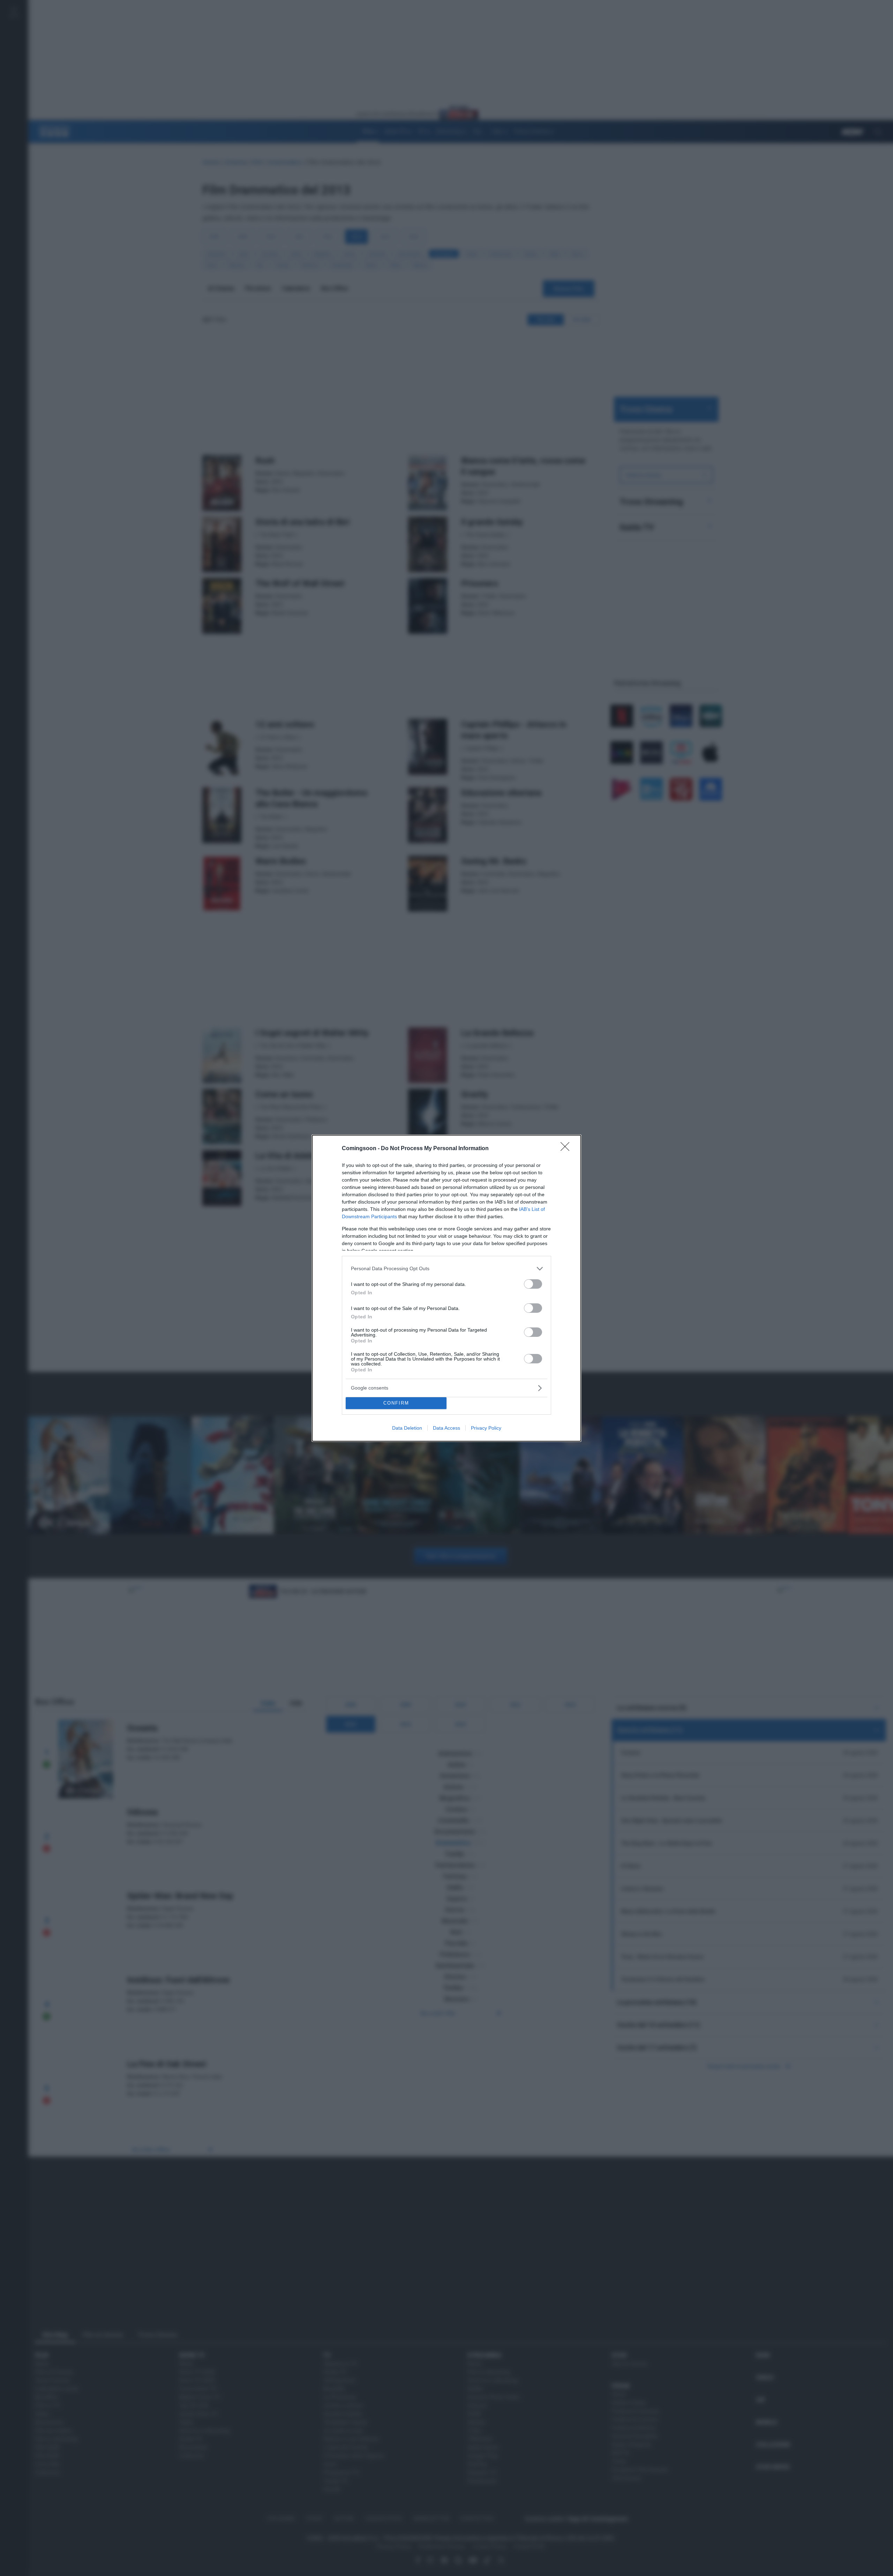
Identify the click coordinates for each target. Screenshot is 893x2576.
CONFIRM (396, 1403)
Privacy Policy (486, 1428)
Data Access (446, 1428)
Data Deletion (407, 1428)
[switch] (533, 1284)
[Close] (567, 1149)
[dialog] (446, 1288)
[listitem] (446, 1269)
